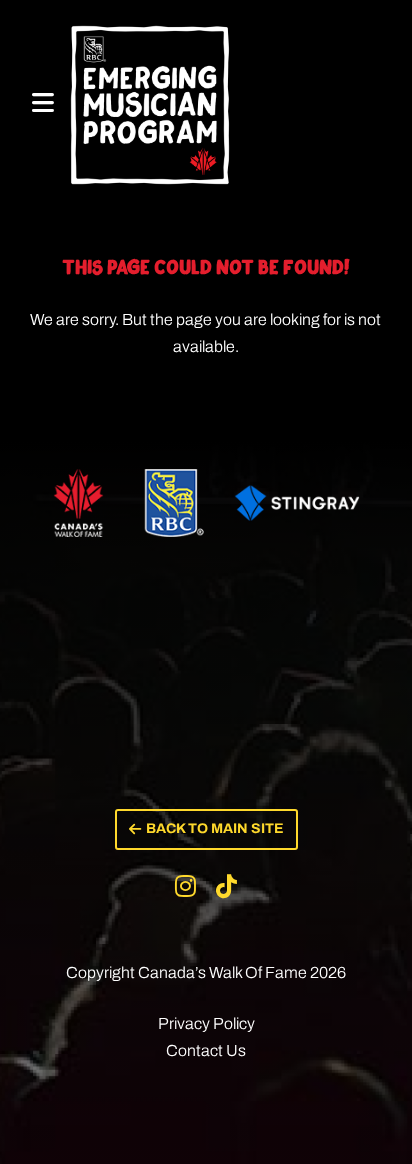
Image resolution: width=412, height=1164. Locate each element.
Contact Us (206, 1050)
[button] (206, 829)
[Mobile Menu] (43, 103)
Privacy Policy (206, 1023)
